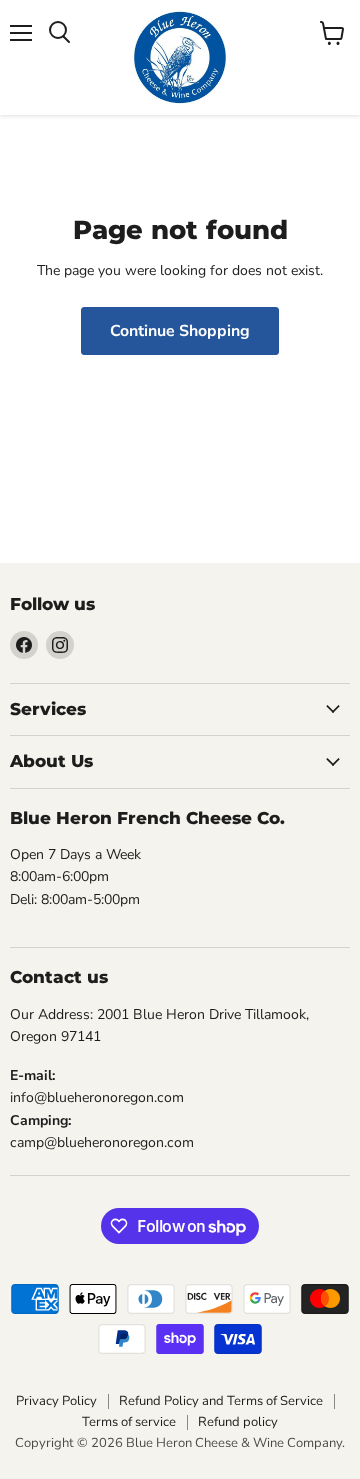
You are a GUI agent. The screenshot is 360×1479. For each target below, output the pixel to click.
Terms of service (129, 1422)
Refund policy (238, 1422)
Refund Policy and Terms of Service (221, 1401)
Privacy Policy (56, 1401)
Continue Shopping (180, 331)
